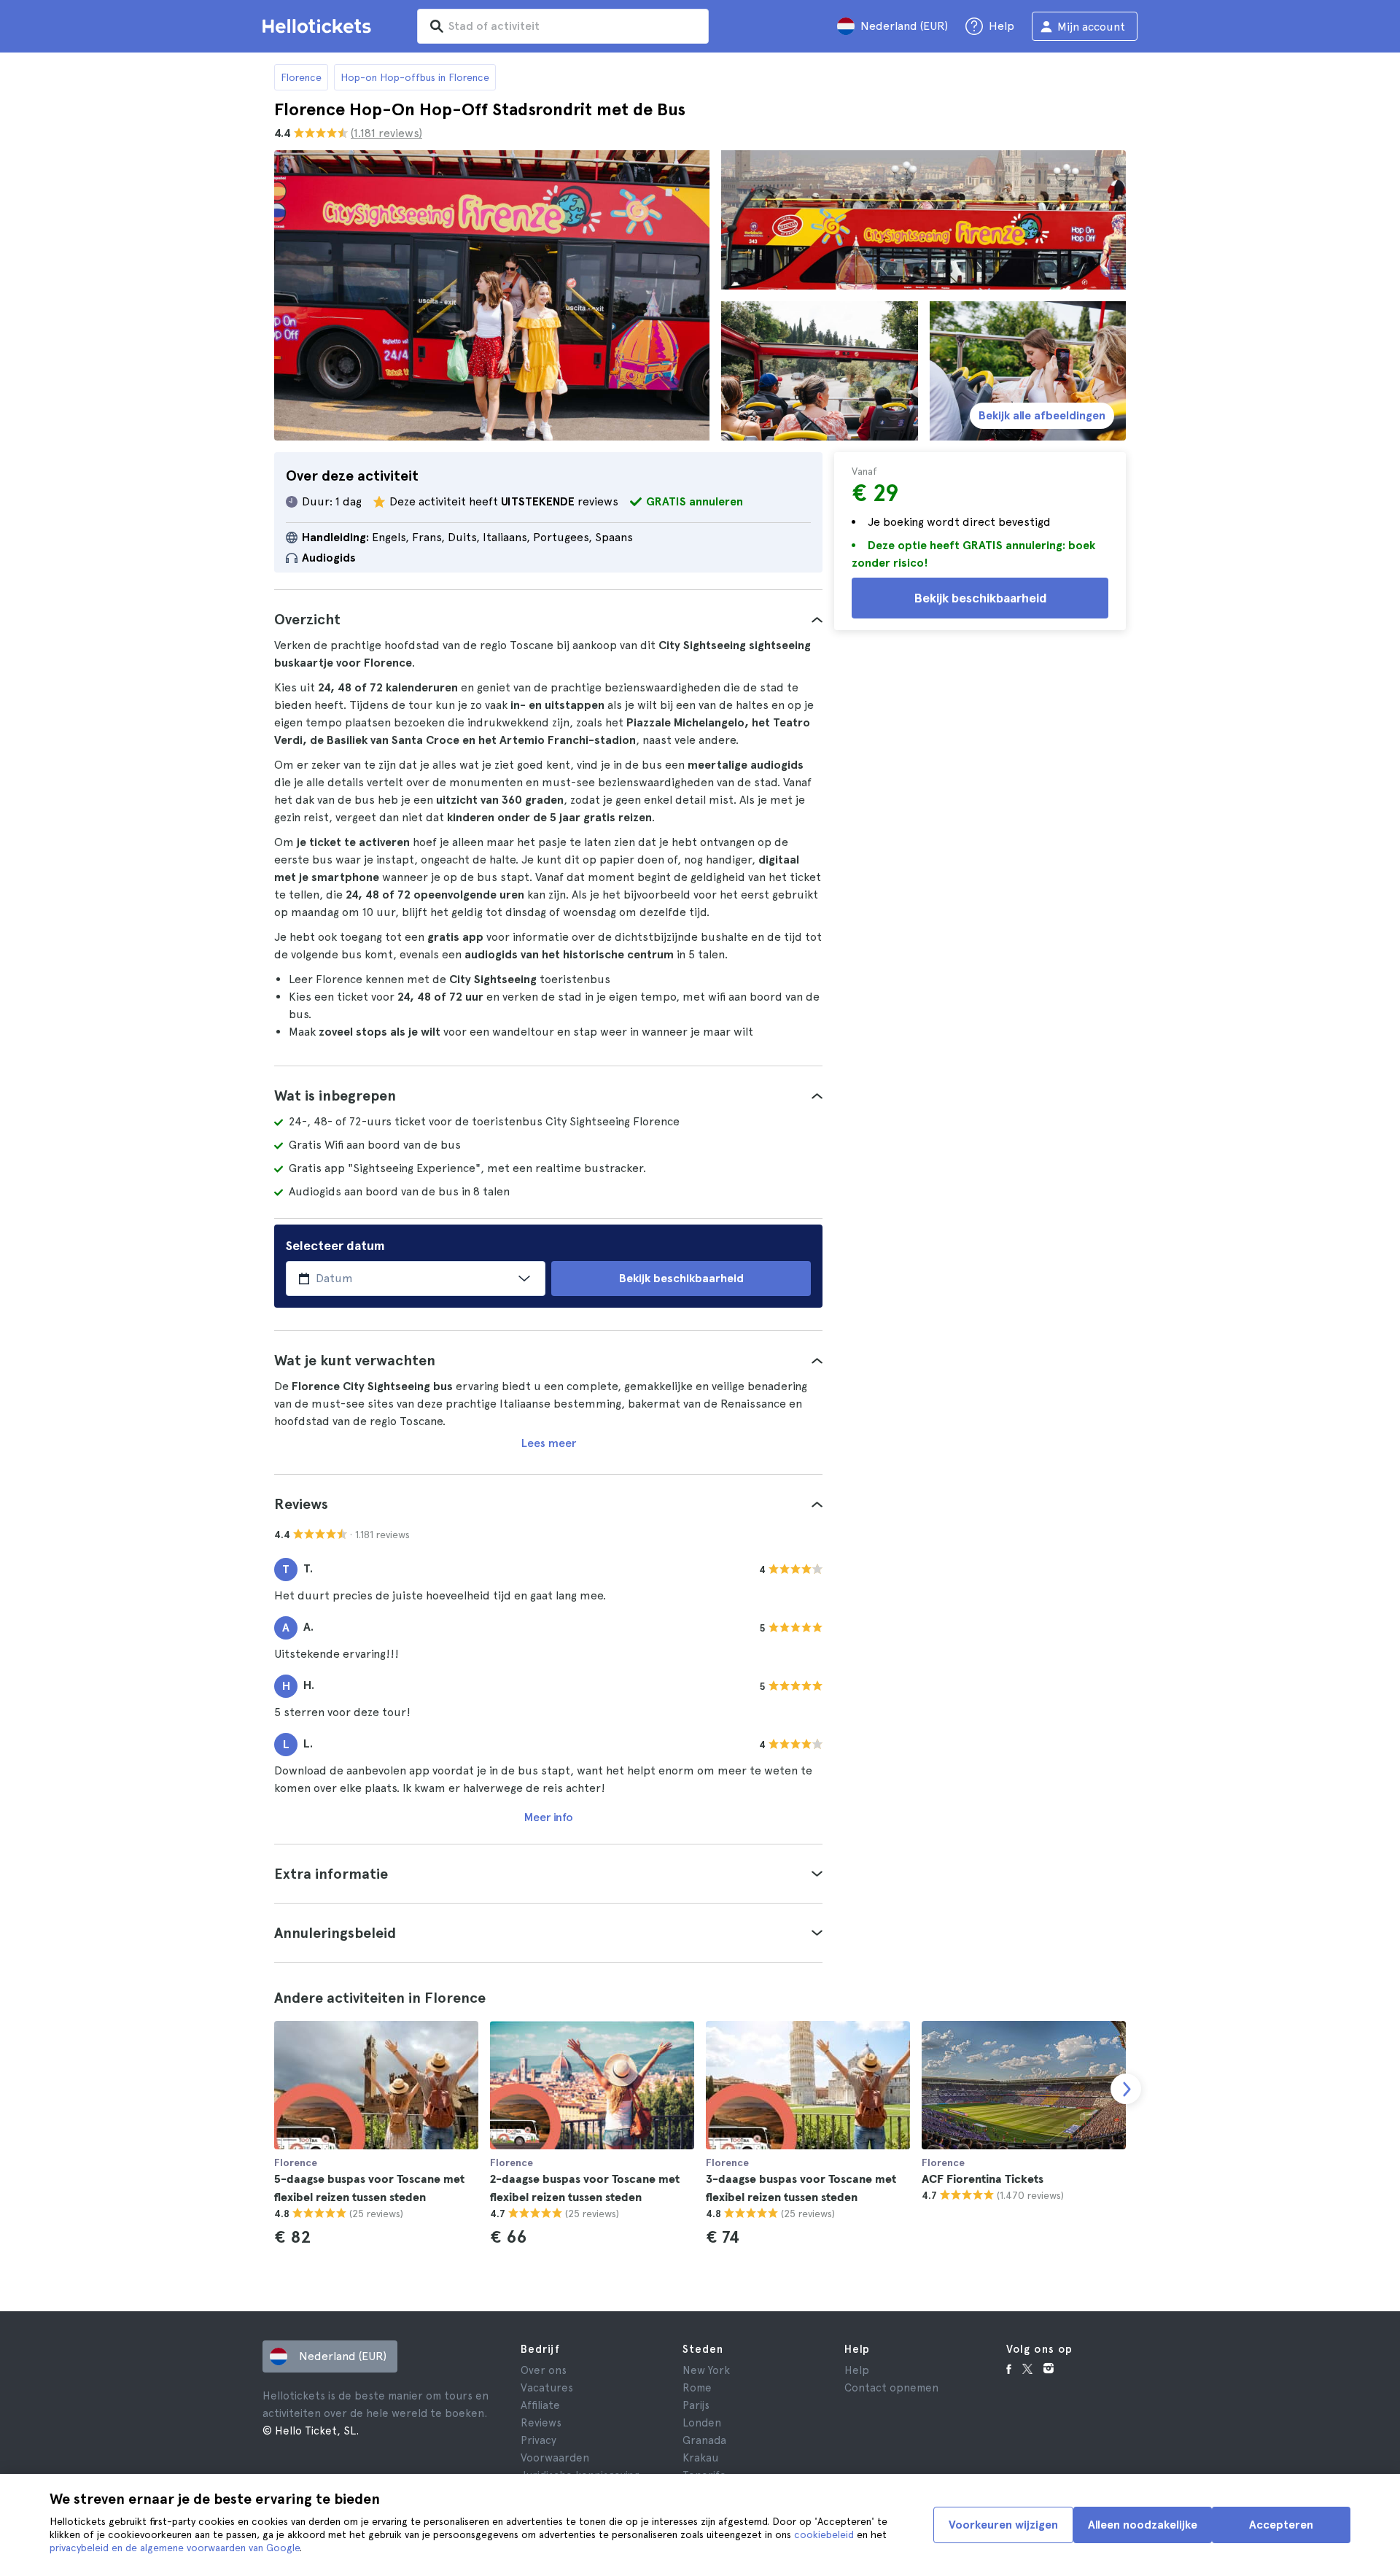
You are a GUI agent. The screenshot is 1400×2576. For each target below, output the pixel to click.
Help (857, 2370)
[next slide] (1126, 2089)
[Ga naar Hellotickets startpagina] (319, 26)
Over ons (544, 2370)
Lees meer (549, 1443)
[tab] (548, 619)
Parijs (696, 2405)
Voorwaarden (555, 2458)
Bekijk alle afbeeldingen (1042, 415)
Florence (301, 77)
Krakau (700, 2458)
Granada (704, 2440)
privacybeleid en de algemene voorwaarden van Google (175, 2548)
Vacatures (547, 2388)
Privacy (538, 2440)
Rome (697, 2388)
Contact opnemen (891, 2388)
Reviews (541, 2423)
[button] (548, 619)
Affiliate (540, 2405)
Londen (702, 2423)
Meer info (549, 1817)
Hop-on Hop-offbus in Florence (415, 77)
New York (706, 2370)
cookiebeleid (824, 2534)
